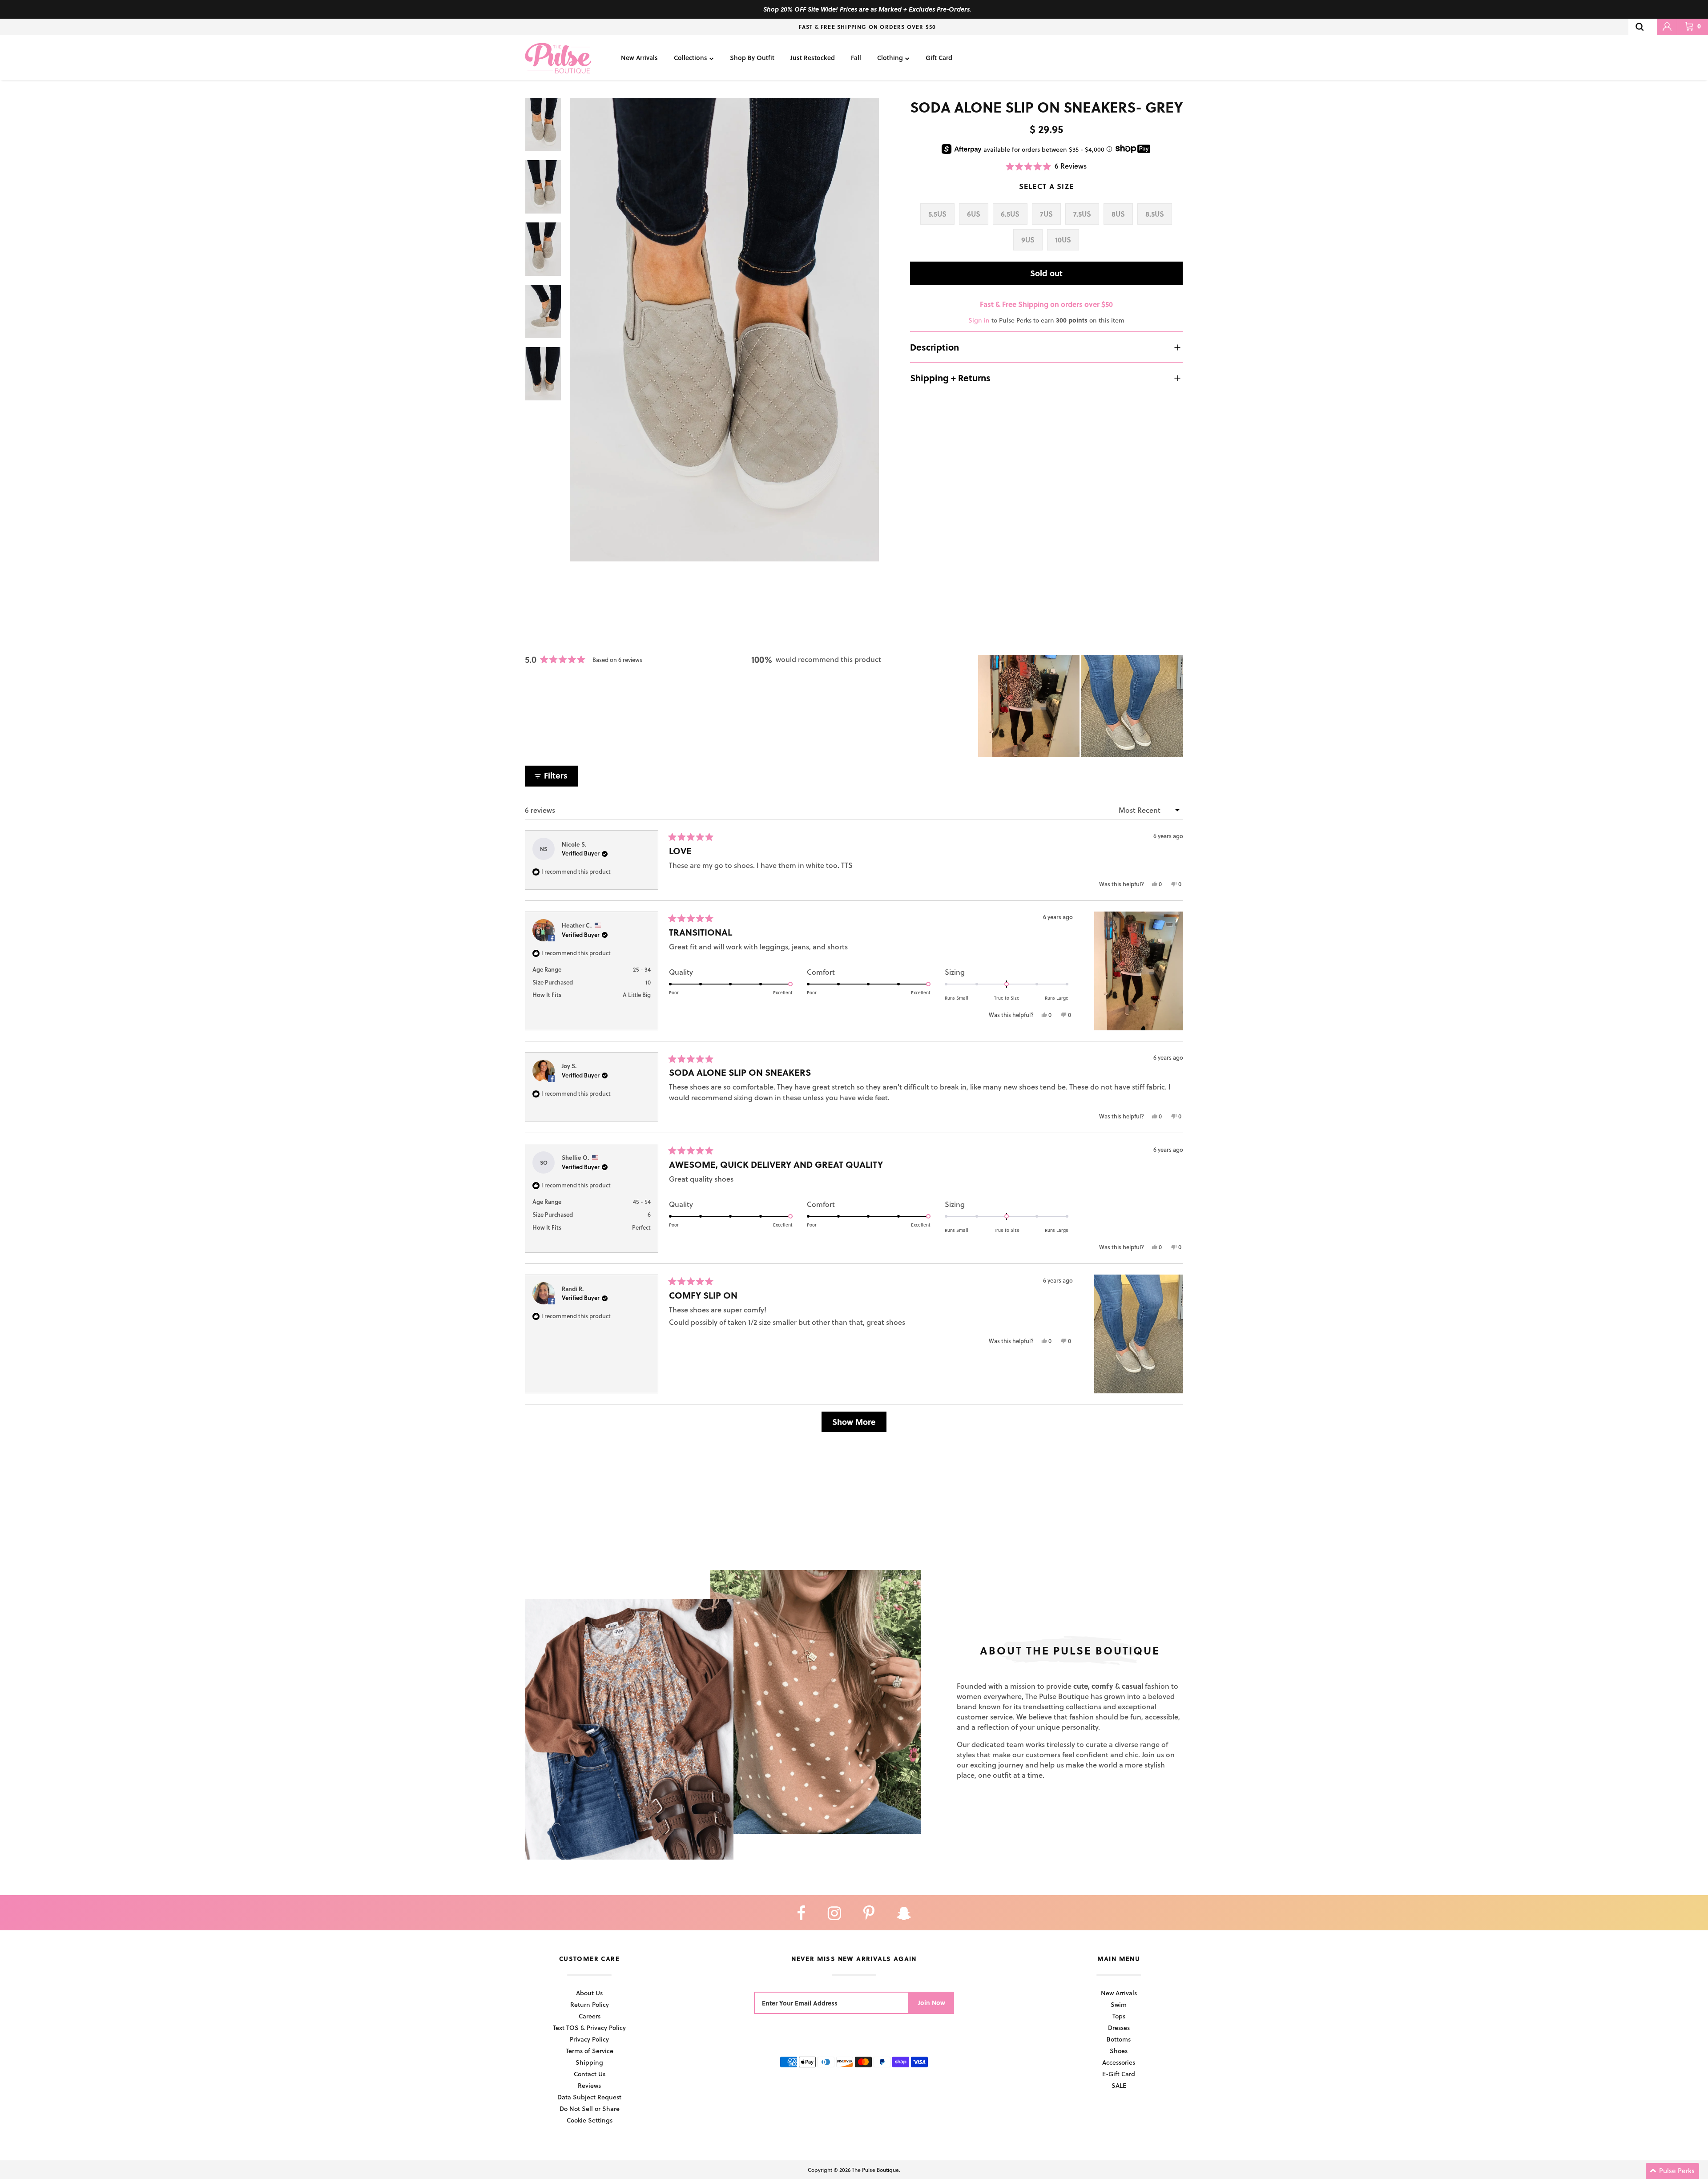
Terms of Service (590, 2051)
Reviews (589, 2085)
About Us (589, 1993)
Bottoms (1119, 2039)
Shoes (1119, 2051)
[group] (724, 330)
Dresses (1119, 2028)
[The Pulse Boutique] (558, 58)
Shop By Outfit (752, 58)
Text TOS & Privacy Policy (589, 2028)
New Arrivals (639, 58)
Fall (856, 58)
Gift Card (939, 58)
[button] (1046, 166)
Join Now (932, 2003)
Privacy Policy (589, 2039)
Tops (1119, 2016)
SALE (1119, 2085)
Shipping (589, 2062)
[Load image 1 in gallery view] (724, 330)
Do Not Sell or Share (590, 2108)
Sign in (979, 320)
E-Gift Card (1119, 2074)
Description (935, 347)
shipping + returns (950, 378)
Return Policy (590, 2004)
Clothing (890, 58)
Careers (590, 2016)
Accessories (1119, 2062)
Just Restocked (813, 58)
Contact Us (590, 2074)
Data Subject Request (589, 2097)
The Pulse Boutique (875, 2170)
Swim (1119, 2004)
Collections (691, 58)
